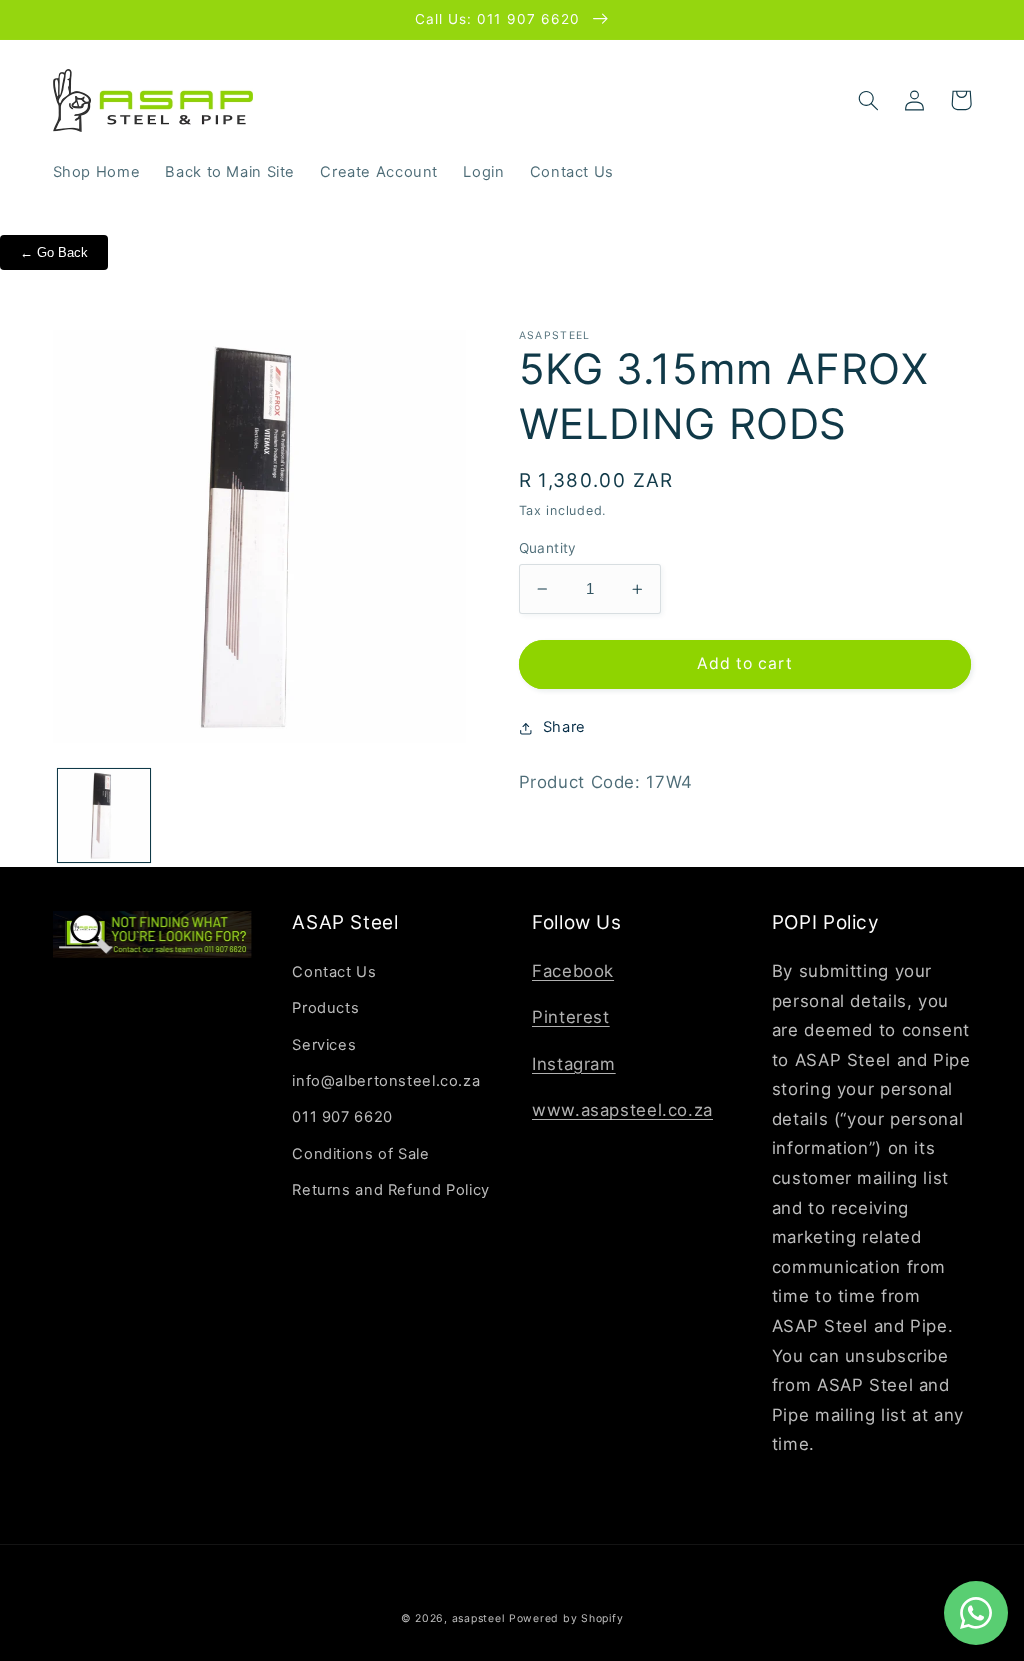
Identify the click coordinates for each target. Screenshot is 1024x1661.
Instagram (574, 1064)
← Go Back (54, 252)
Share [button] (564, 727)
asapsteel (478, 1618)
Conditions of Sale (360, 1154)
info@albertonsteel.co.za (386, 1081)
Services (324, 1045)
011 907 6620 (342, 1117)
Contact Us (334, 972)
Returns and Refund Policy (391, 1190)
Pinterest (571, 1017)
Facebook (573, 971)
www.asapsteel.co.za (622, 1110)
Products (325, 1008)
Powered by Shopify (566, 1618)
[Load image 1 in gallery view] (104, 815)
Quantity (548, 548)
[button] (869, 100)
